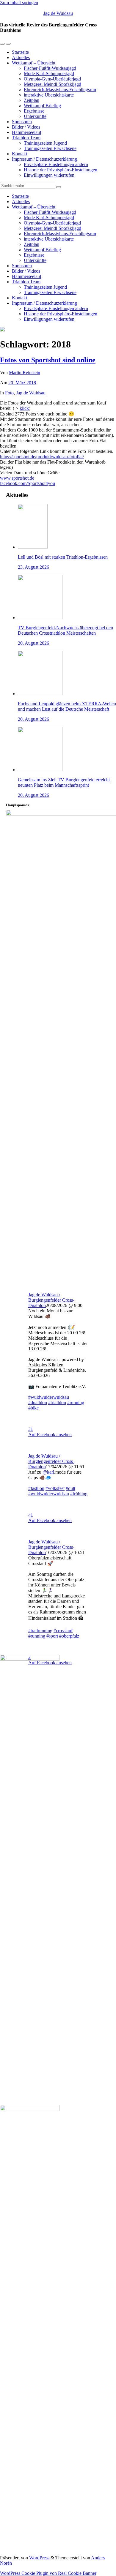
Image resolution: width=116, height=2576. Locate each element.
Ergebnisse (34, 111)
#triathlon (57, 1402)
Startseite (20, 52)
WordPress (39, 2558)
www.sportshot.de (17, 478)
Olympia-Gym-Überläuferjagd (52, 79)
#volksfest (55, 1488)
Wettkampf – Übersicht (34, 63)
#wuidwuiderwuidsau (49, 1397)
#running (76, 1402)
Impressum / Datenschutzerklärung (44, 159)
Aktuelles (21, 57)
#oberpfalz (69, 1636)
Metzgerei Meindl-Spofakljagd (52, 84)
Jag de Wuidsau (58, 13)
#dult (70, 1488)
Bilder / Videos (26, 127)
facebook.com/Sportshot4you (28, 483)
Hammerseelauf (27, 132)
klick (24, 408)
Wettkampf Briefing (42, 106)
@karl (48, 1472)
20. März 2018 (22, 383)
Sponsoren (22, 122)
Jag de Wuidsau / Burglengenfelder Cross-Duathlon (51, 1300)
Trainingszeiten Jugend (45, 143)
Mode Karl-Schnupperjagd (49, 74)
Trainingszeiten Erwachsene (50, 148)
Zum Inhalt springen (19, 3)
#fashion (36, 1488)
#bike (33, 1408)
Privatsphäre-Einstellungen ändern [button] (56, 164)
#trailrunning (40, 1631)
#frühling (79, 1494)
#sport (52, 1636)
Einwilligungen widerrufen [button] (49, 175)
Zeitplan (32, 100)
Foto (9, 393)
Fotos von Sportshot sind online (48, 360)
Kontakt (19, 154)
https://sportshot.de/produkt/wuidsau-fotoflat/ (42, 457)
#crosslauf (63, 1631)
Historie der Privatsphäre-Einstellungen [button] (61, 170)
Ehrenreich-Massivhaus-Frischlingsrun (60, 90)
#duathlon (38, 1402)
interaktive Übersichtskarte (49, 95)
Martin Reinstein (25, 373)
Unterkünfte (35, 116)
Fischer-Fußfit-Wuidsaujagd (50, 68)
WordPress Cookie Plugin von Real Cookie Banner (48, 2573)
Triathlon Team (26, 138)
